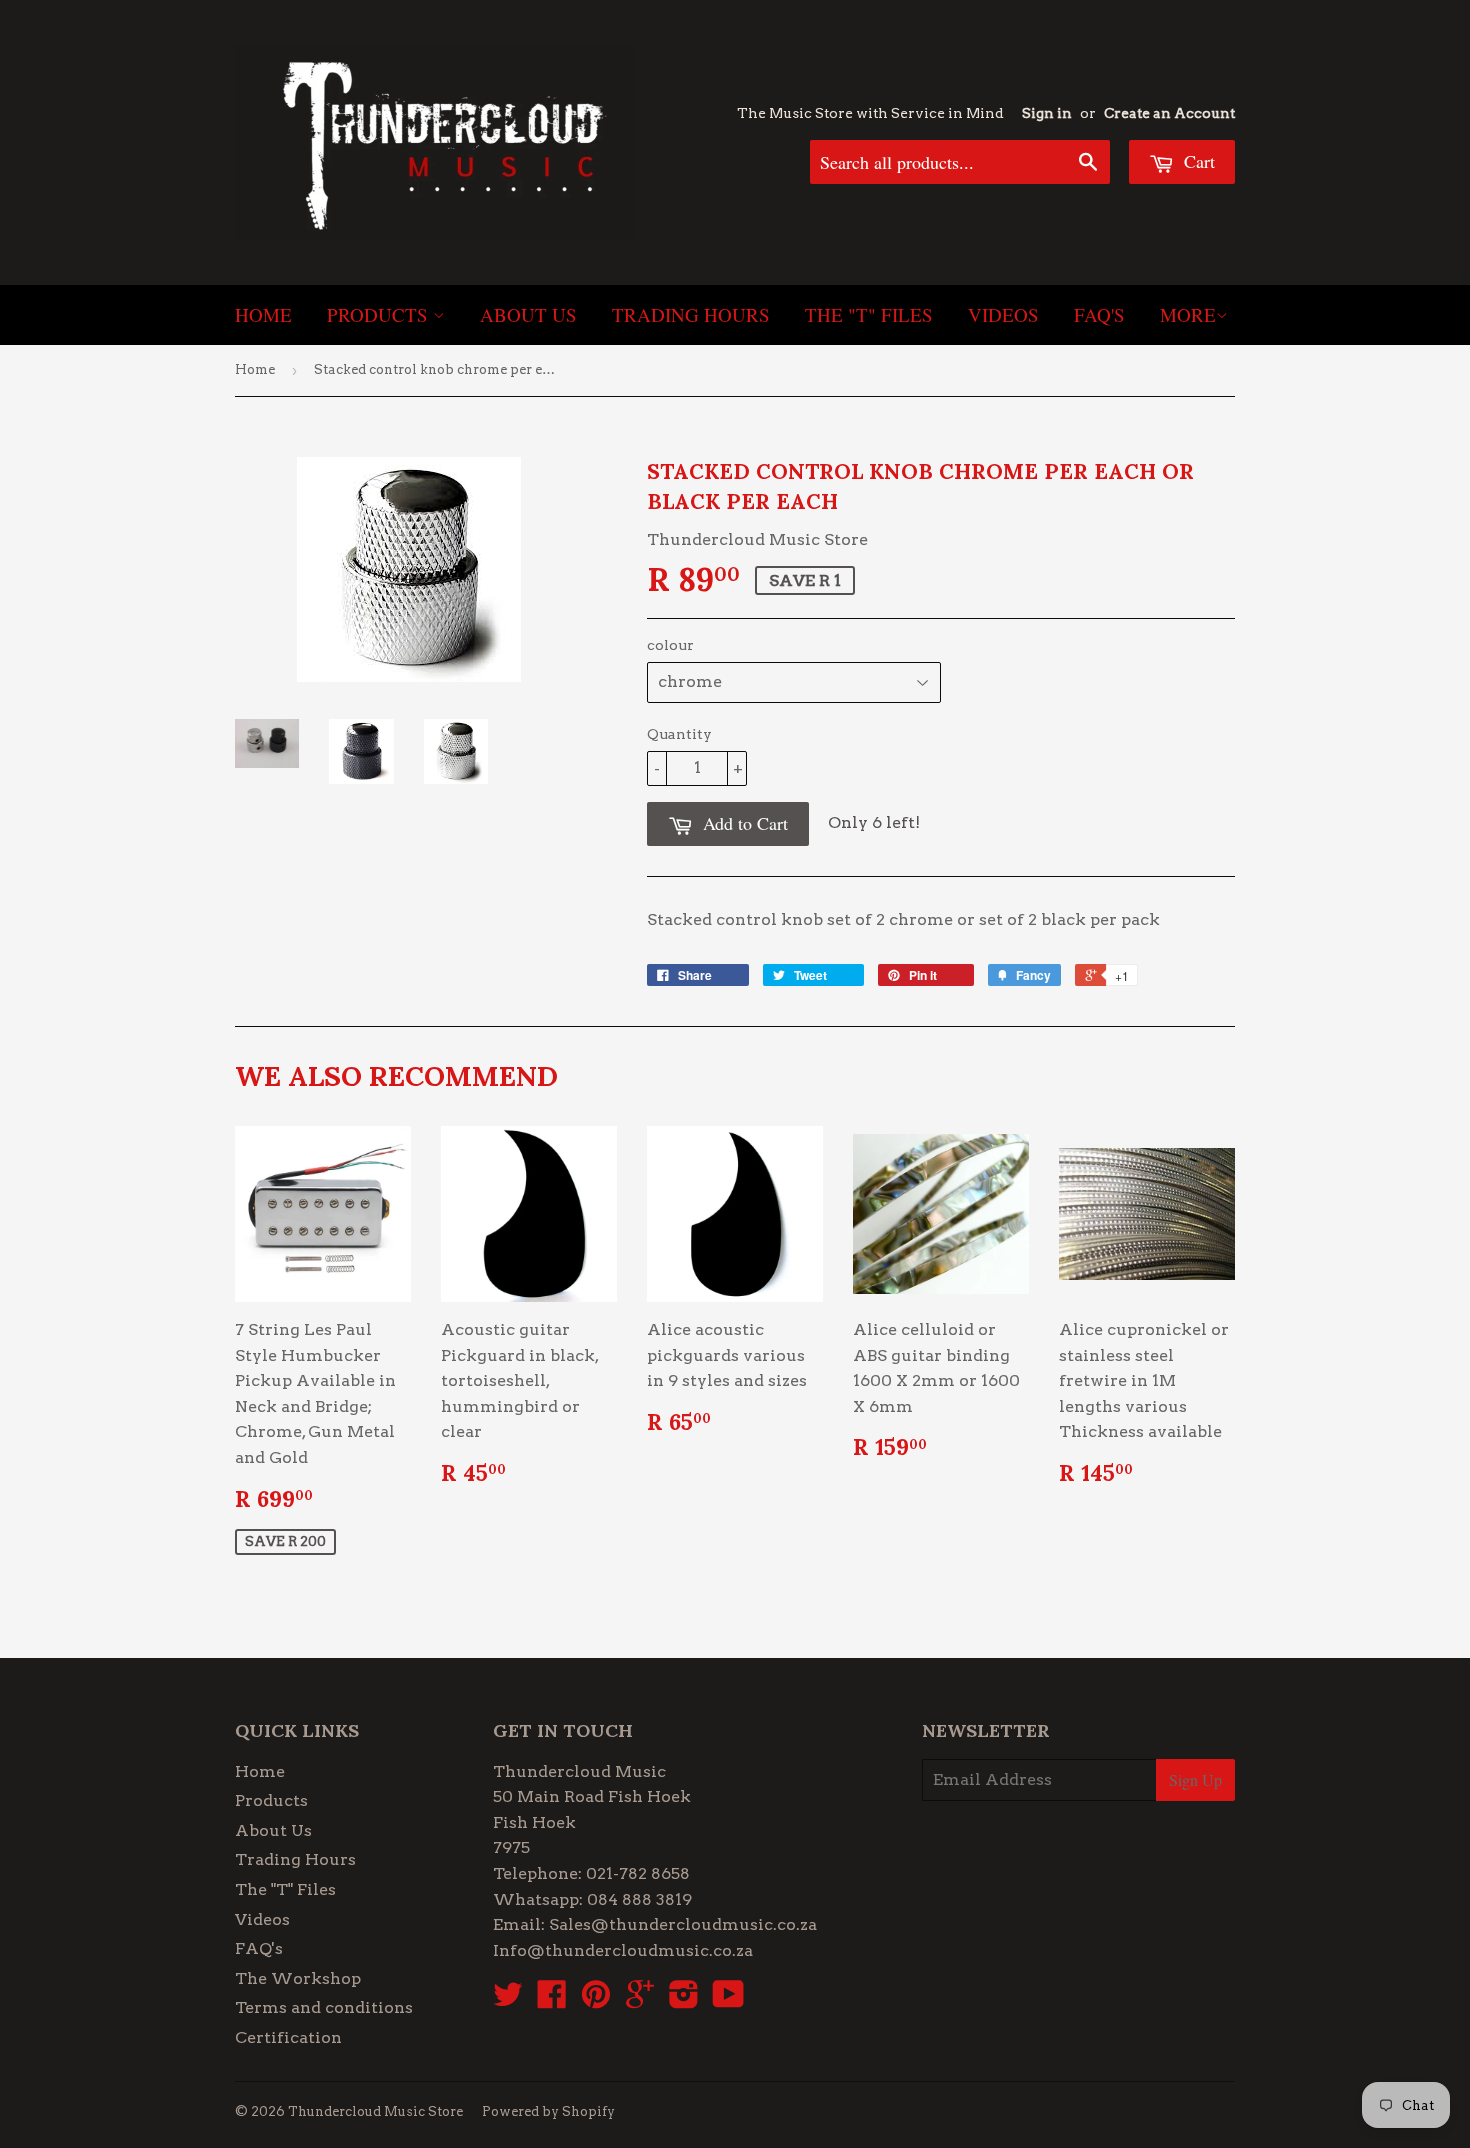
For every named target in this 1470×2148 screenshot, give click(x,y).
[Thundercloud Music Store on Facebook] (552, 2000)
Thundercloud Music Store (375, 2111)
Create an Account (1169, 113)
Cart (1197, 161)
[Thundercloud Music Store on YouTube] (728, 2000)
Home (263, 314)
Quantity (679, 734)
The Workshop (298, 1978)
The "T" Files (869, 314)
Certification (288, 2037)
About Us (528, 314)
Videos (1003, 314)
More (1188, 314)
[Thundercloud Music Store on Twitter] (508, 2000)
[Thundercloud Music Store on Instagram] (684, 2000)
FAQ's (1099, 314)
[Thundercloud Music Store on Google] (640, 2000)
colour (670, 645)
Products (380, 314)
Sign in (1047, 113)
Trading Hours (691, 314)
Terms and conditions (324, 2007)
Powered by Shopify (548, 2111)
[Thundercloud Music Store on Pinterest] (596, 2000)
